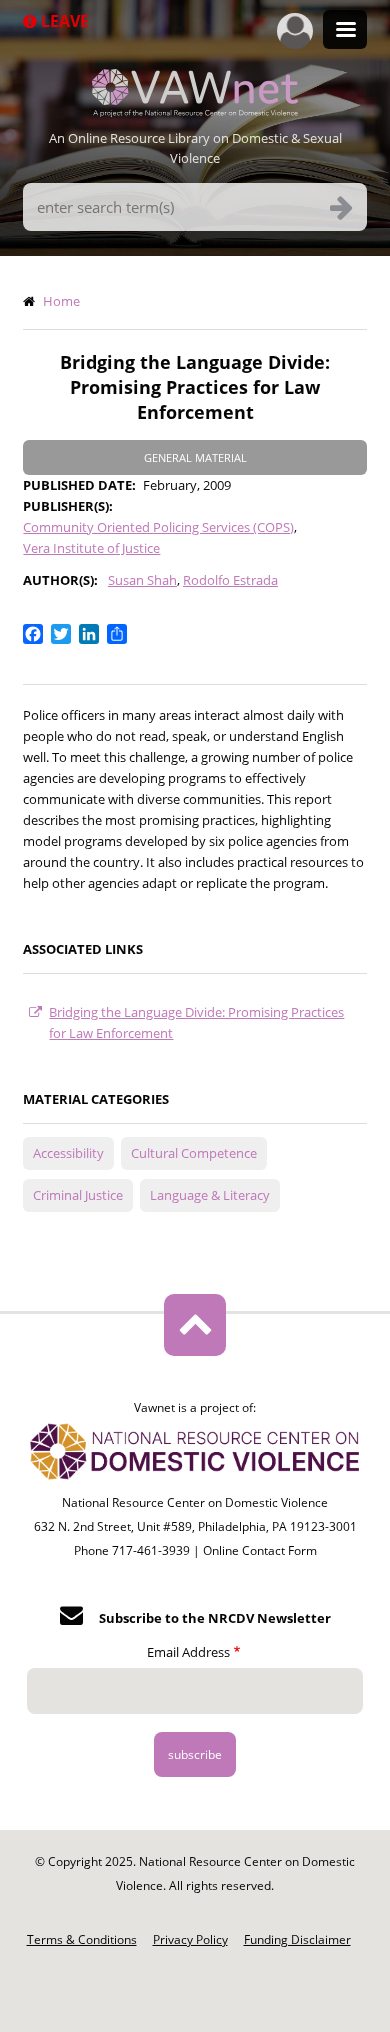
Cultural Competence (194, 1153)
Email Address (188, 1652)
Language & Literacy (210, 1195)
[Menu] (345, 31)
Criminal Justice (78, 1195)
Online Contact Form (260, 1550)
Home (61, 301)
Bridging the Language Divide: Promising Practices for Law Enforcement (196, 1022)
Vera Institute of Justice (91, 548)
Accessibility (68, 1153)
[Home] (195, 111)
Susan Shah (142, 580)
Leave (63, 21)
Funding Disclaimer (297, 1939)
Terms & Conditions (82, 1939)
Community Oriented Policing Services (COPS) (158, 527)
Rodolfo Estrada (230, 580)
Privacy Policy (190, 1939)
